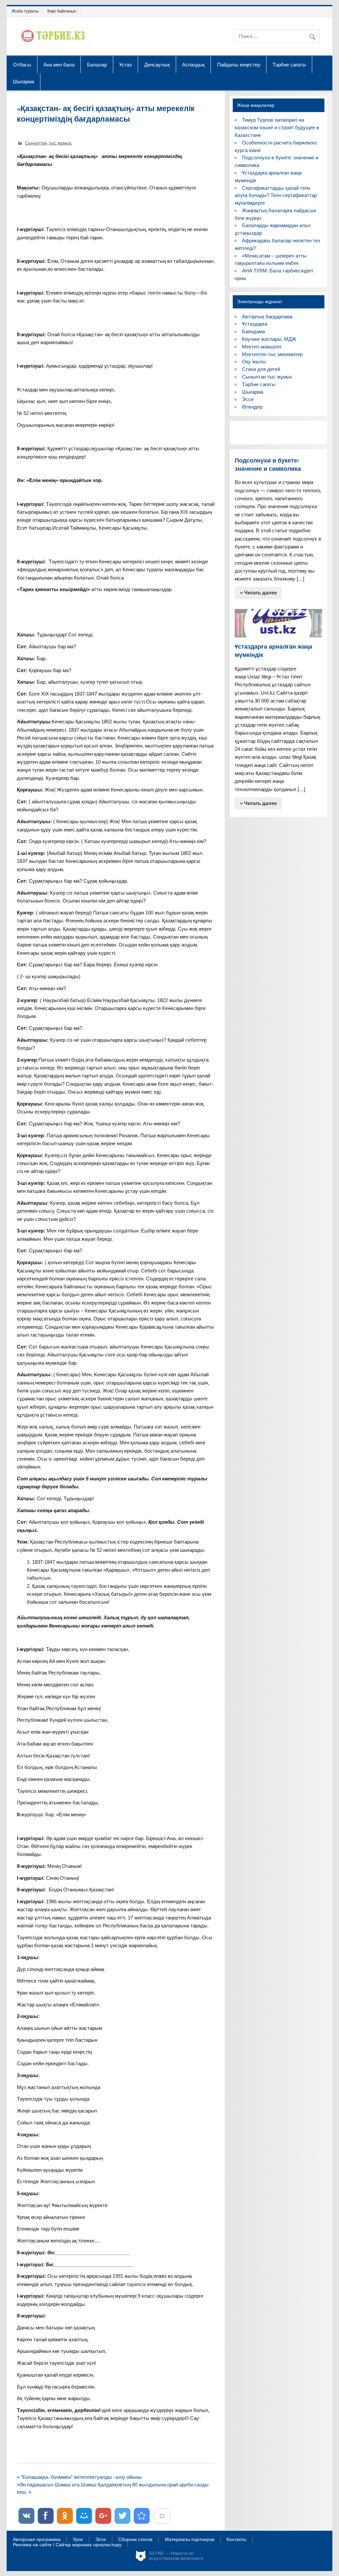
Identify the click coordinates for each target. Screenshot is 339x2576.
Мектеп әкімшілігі (262, 347)
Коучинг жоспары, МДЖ (269, 339)
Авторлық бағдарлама (267, 317)
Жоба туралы (25, 11)
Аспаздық (193, 64)
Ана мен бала (59, 64)
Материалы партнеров (190, 2540)
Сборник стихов (135, 2540)
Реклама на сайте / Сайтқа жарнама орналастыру (67, 2545)
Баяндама (253, 331)
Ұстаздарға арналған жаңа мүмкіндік (273, 651)
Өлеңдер (252, 407)
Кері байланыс (62, 11)
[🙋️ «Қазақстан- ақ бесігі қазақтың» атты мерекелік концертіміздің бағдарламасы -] (142, 2516)
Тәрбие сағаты (289, 64)
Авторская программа (37, 2540)
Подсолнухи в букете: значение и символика (268, 464)
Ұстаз (125, 64)
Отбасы (22, 64)
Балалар (97, 64)
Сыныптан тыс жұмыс (48, 143)
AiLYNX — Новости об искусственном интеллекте (176, 2556)
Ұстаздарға (255, 324)
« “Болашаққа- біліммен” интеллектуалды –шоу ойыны (79, 2477)
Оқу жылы (254, 362)
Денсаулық (157, 64)
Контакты (236, 2540)
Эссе (248, 399)
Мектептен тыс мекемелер (272, 354)
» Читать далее (258, 593)
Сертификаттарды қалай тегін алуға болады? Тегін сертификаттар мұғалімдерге (276, 196)
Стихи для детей (261, 369)
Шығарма (24, 81)
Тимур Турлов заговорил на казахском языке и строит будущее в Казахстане (277, 127)
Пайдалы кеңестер (239, 64)
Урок (78, 2540)
